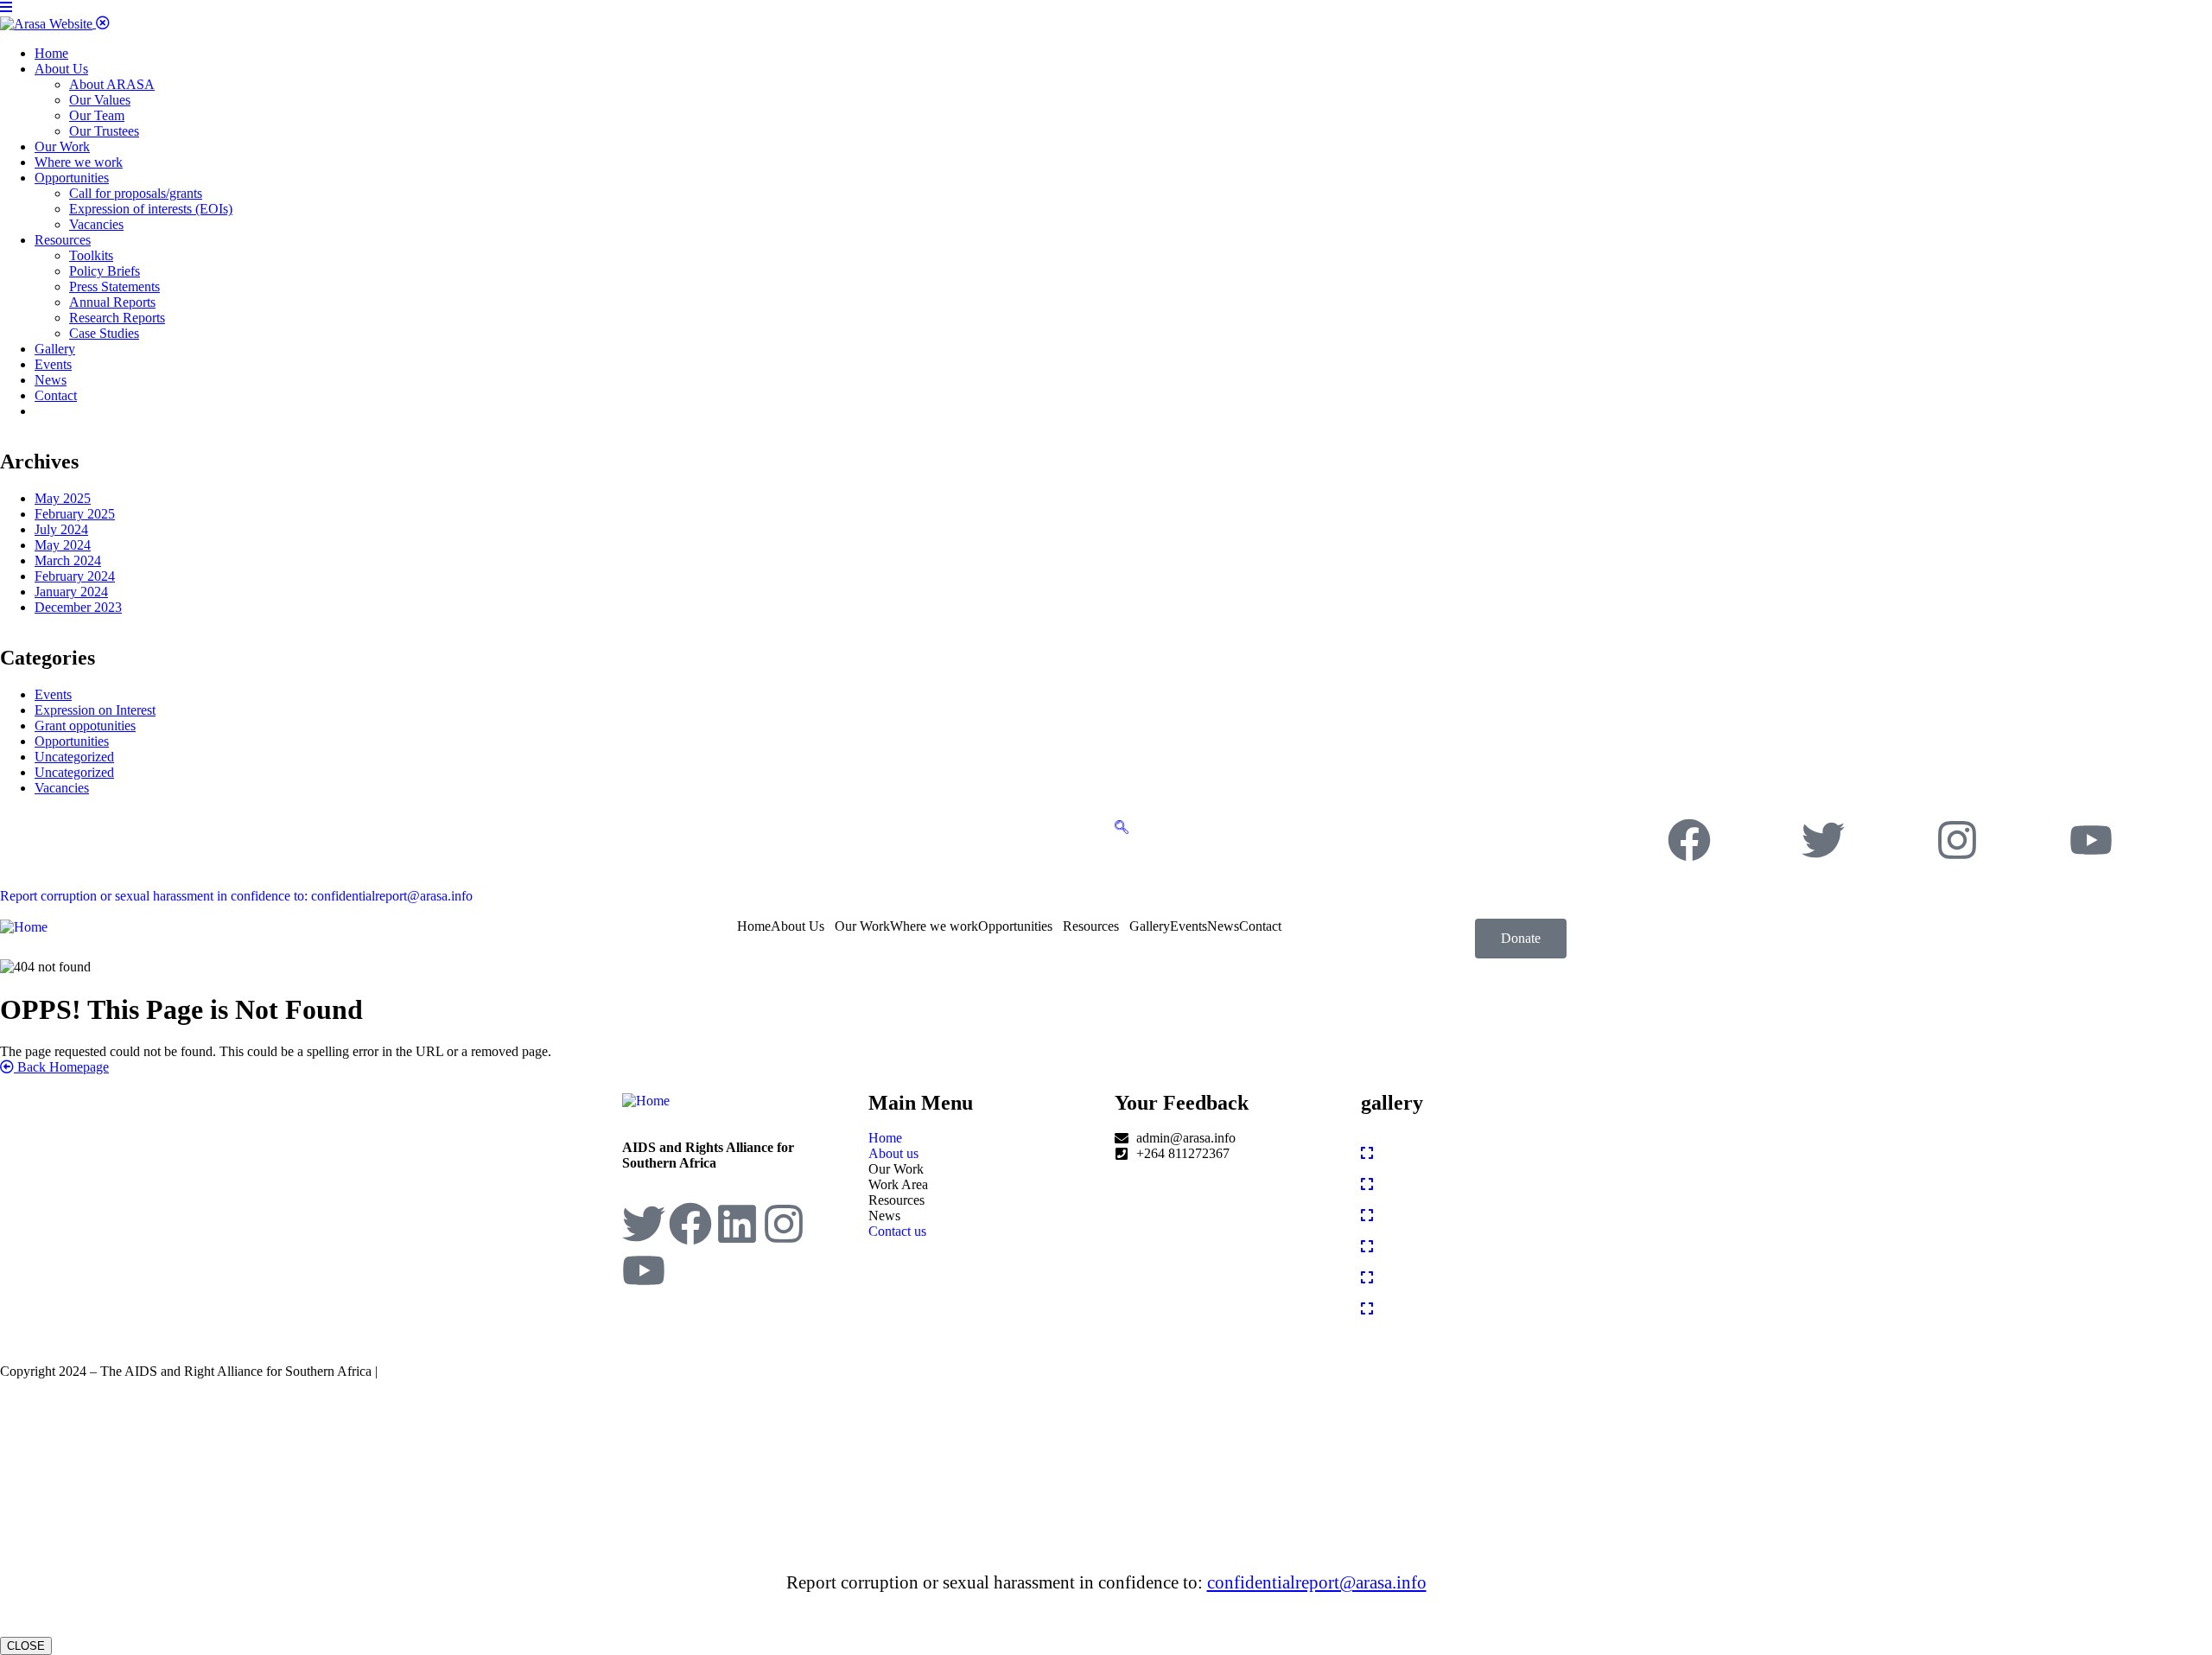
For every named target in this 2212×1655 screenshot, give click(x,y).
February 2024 (75, 576)
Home (754, 926)
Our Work (862, 926)
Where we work (934, 926)
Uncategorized (74, 757)
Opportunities (72, 741)
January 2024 (71, 592)
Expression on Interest (95, 710)
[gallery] (1367, 1153)
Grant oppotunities (85, 726)
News (1223, 926)
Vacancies (62, 788)
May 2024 (63, 545)
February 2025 (75, 514)
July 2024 (61, 529)
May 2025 (63, 498)
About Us (798, 926)
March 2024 (68, 560)
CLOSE (26, 1646)
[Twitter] (1823, 840)
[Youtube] (2091, 840)
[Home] (24, 926)
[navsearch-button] (1122, 826)
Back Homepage (61, 1067)
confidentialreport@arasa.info (1317, 1582)
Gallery (1150, 926)
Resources (1091, 926)
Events (53, 694)
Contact (1260, 926)
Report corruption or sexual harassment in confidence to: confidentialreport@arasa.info (236, 896)
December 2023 (78, 607)
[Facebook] (1689, 840)
